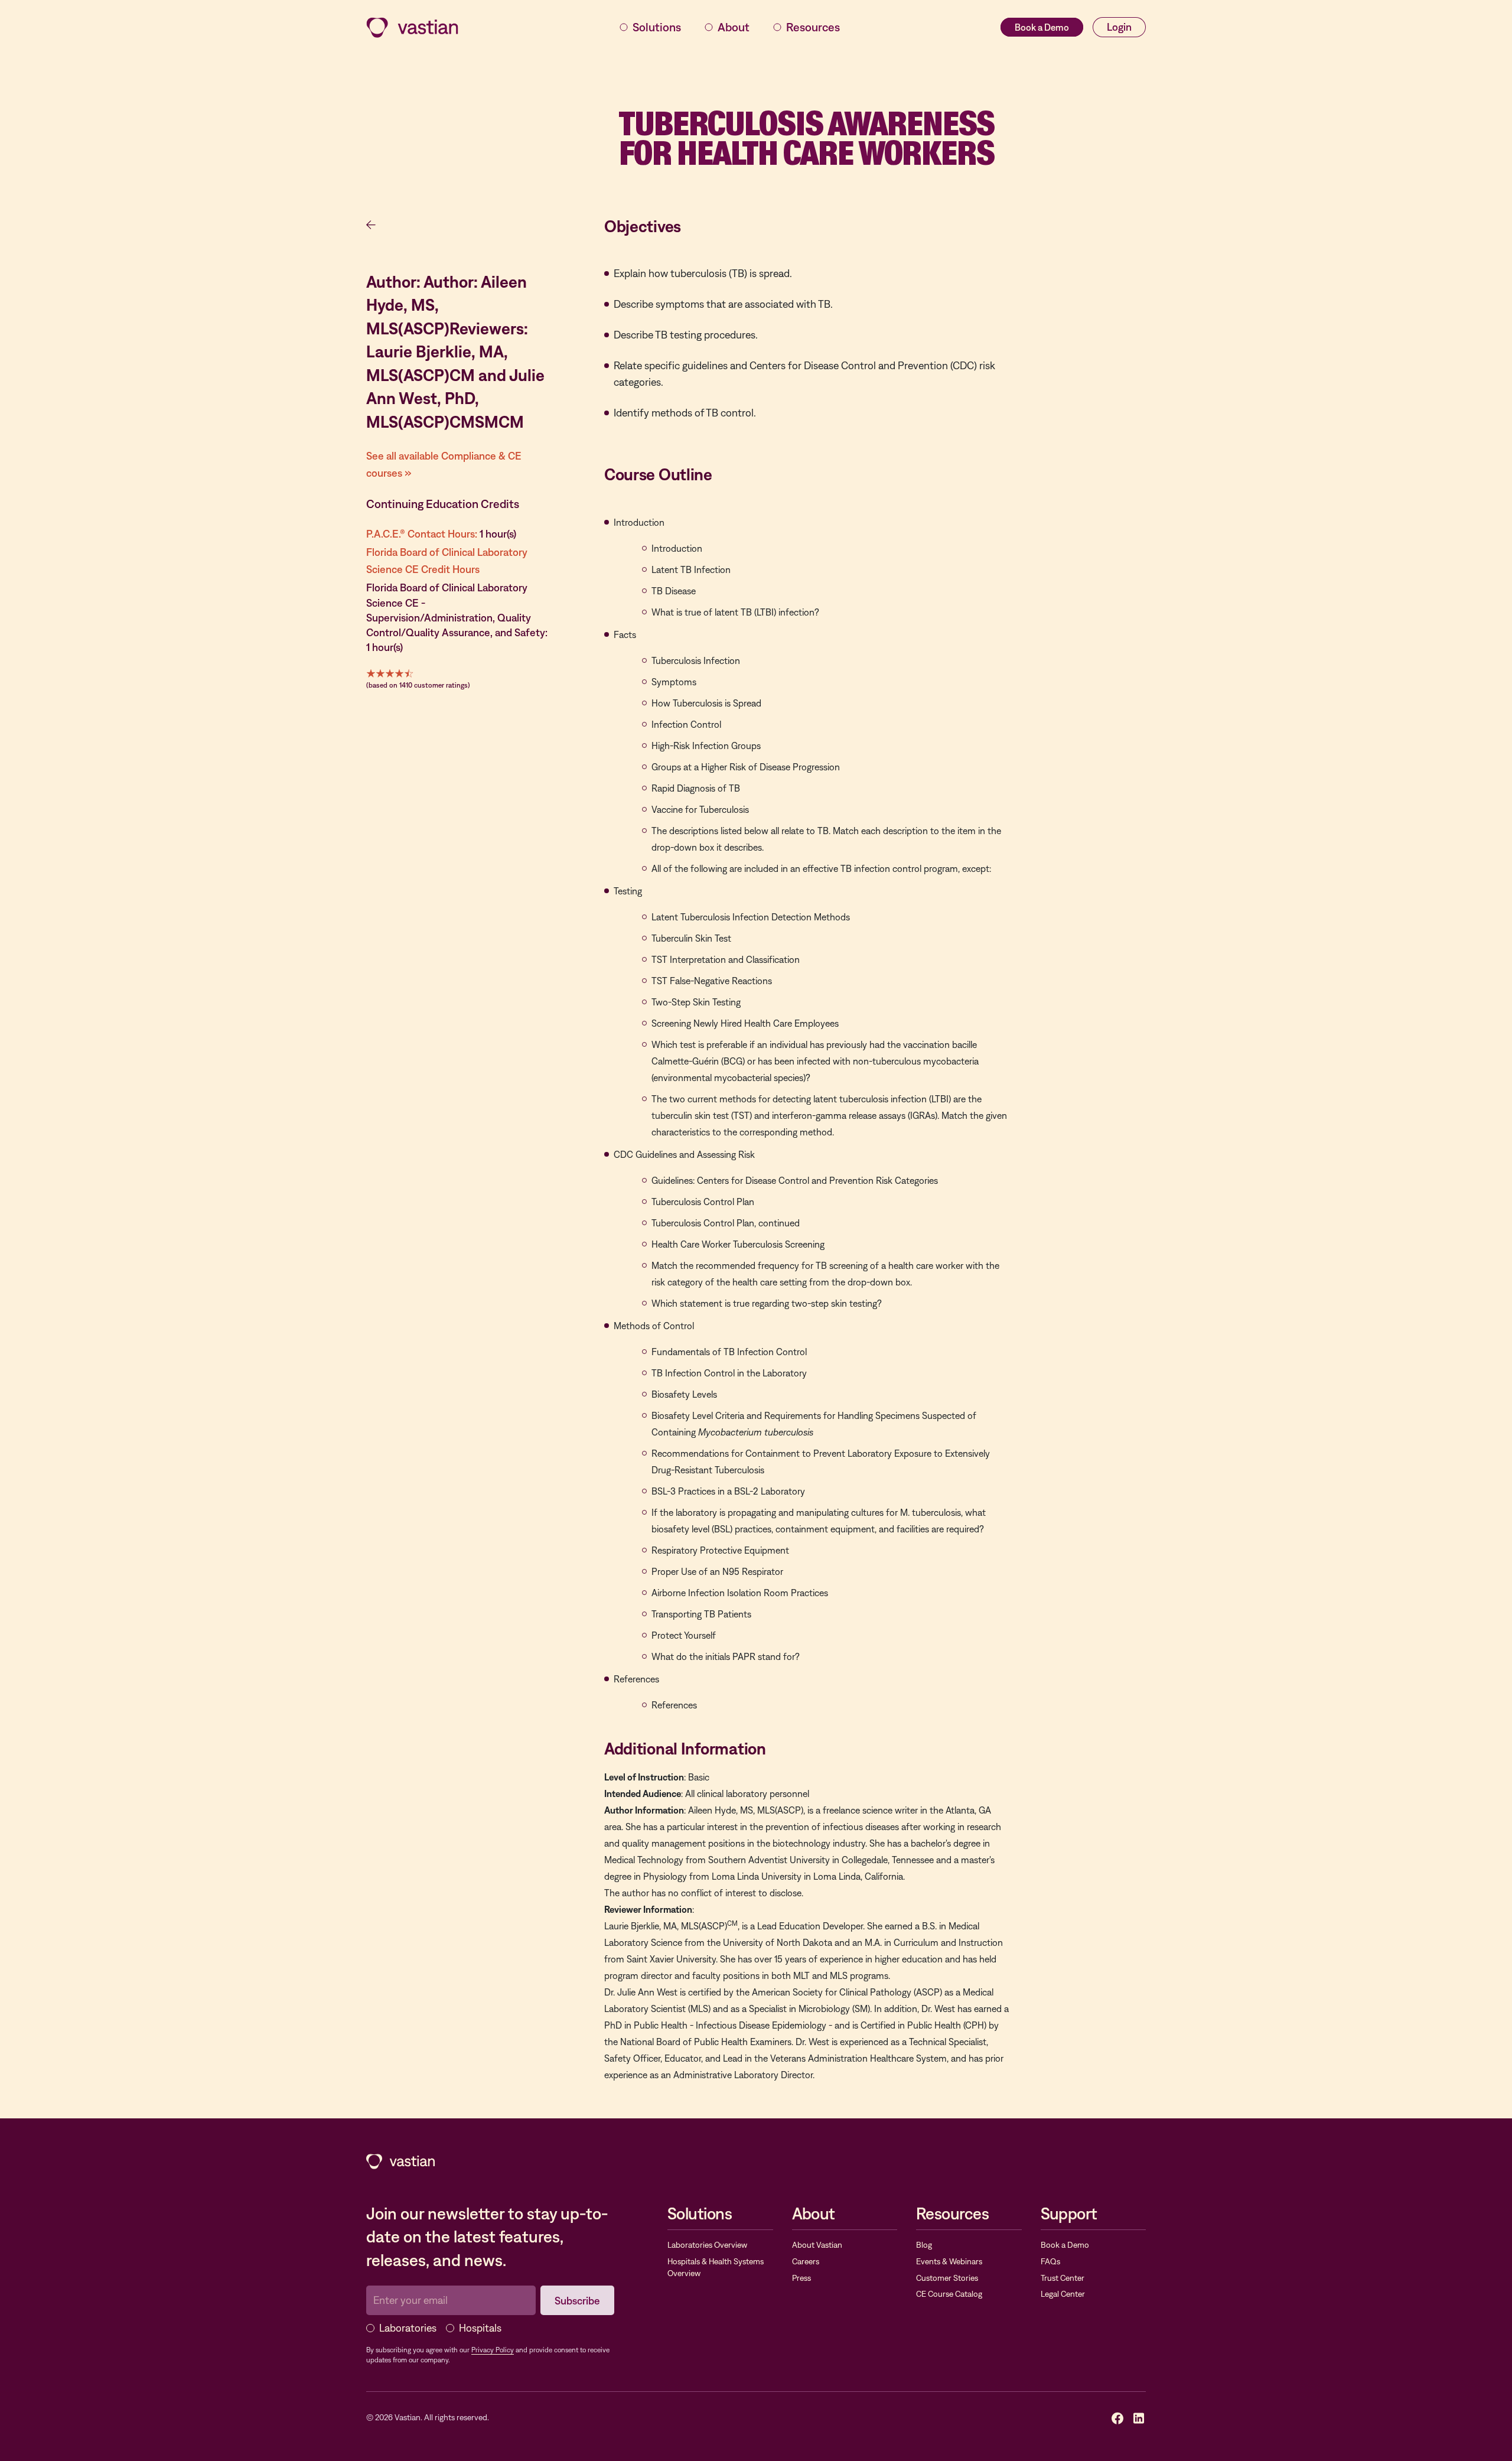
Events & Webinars (949, 2261)
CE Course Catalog (949, 2294)
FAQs (1050, 2261)
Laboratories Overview (707, 2245)
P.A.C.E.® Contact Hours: (422, 534)
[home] (412, 27)
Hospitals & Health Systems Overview (716, 2267)
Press (801, 2278)
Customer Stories (947, 2278)
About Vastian (817, 2245)
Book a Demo (1065, 2245)
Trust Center (1063, 2278)
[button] (650, 27)
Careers (806, 2261)
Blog (924, 2245)
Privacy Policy (493, 2350)
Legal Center (1063, 2294)
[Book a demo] (1042, 27)
